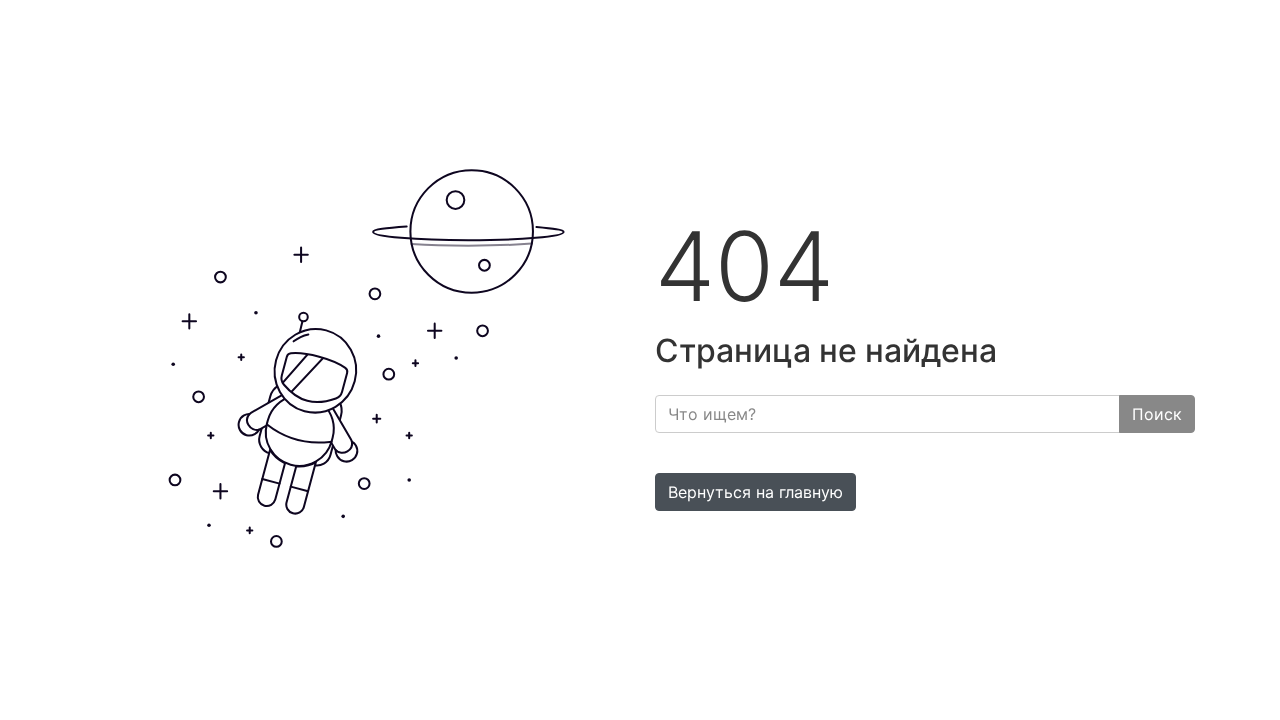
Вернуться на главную (755, 492)
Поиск (1157, 414)
